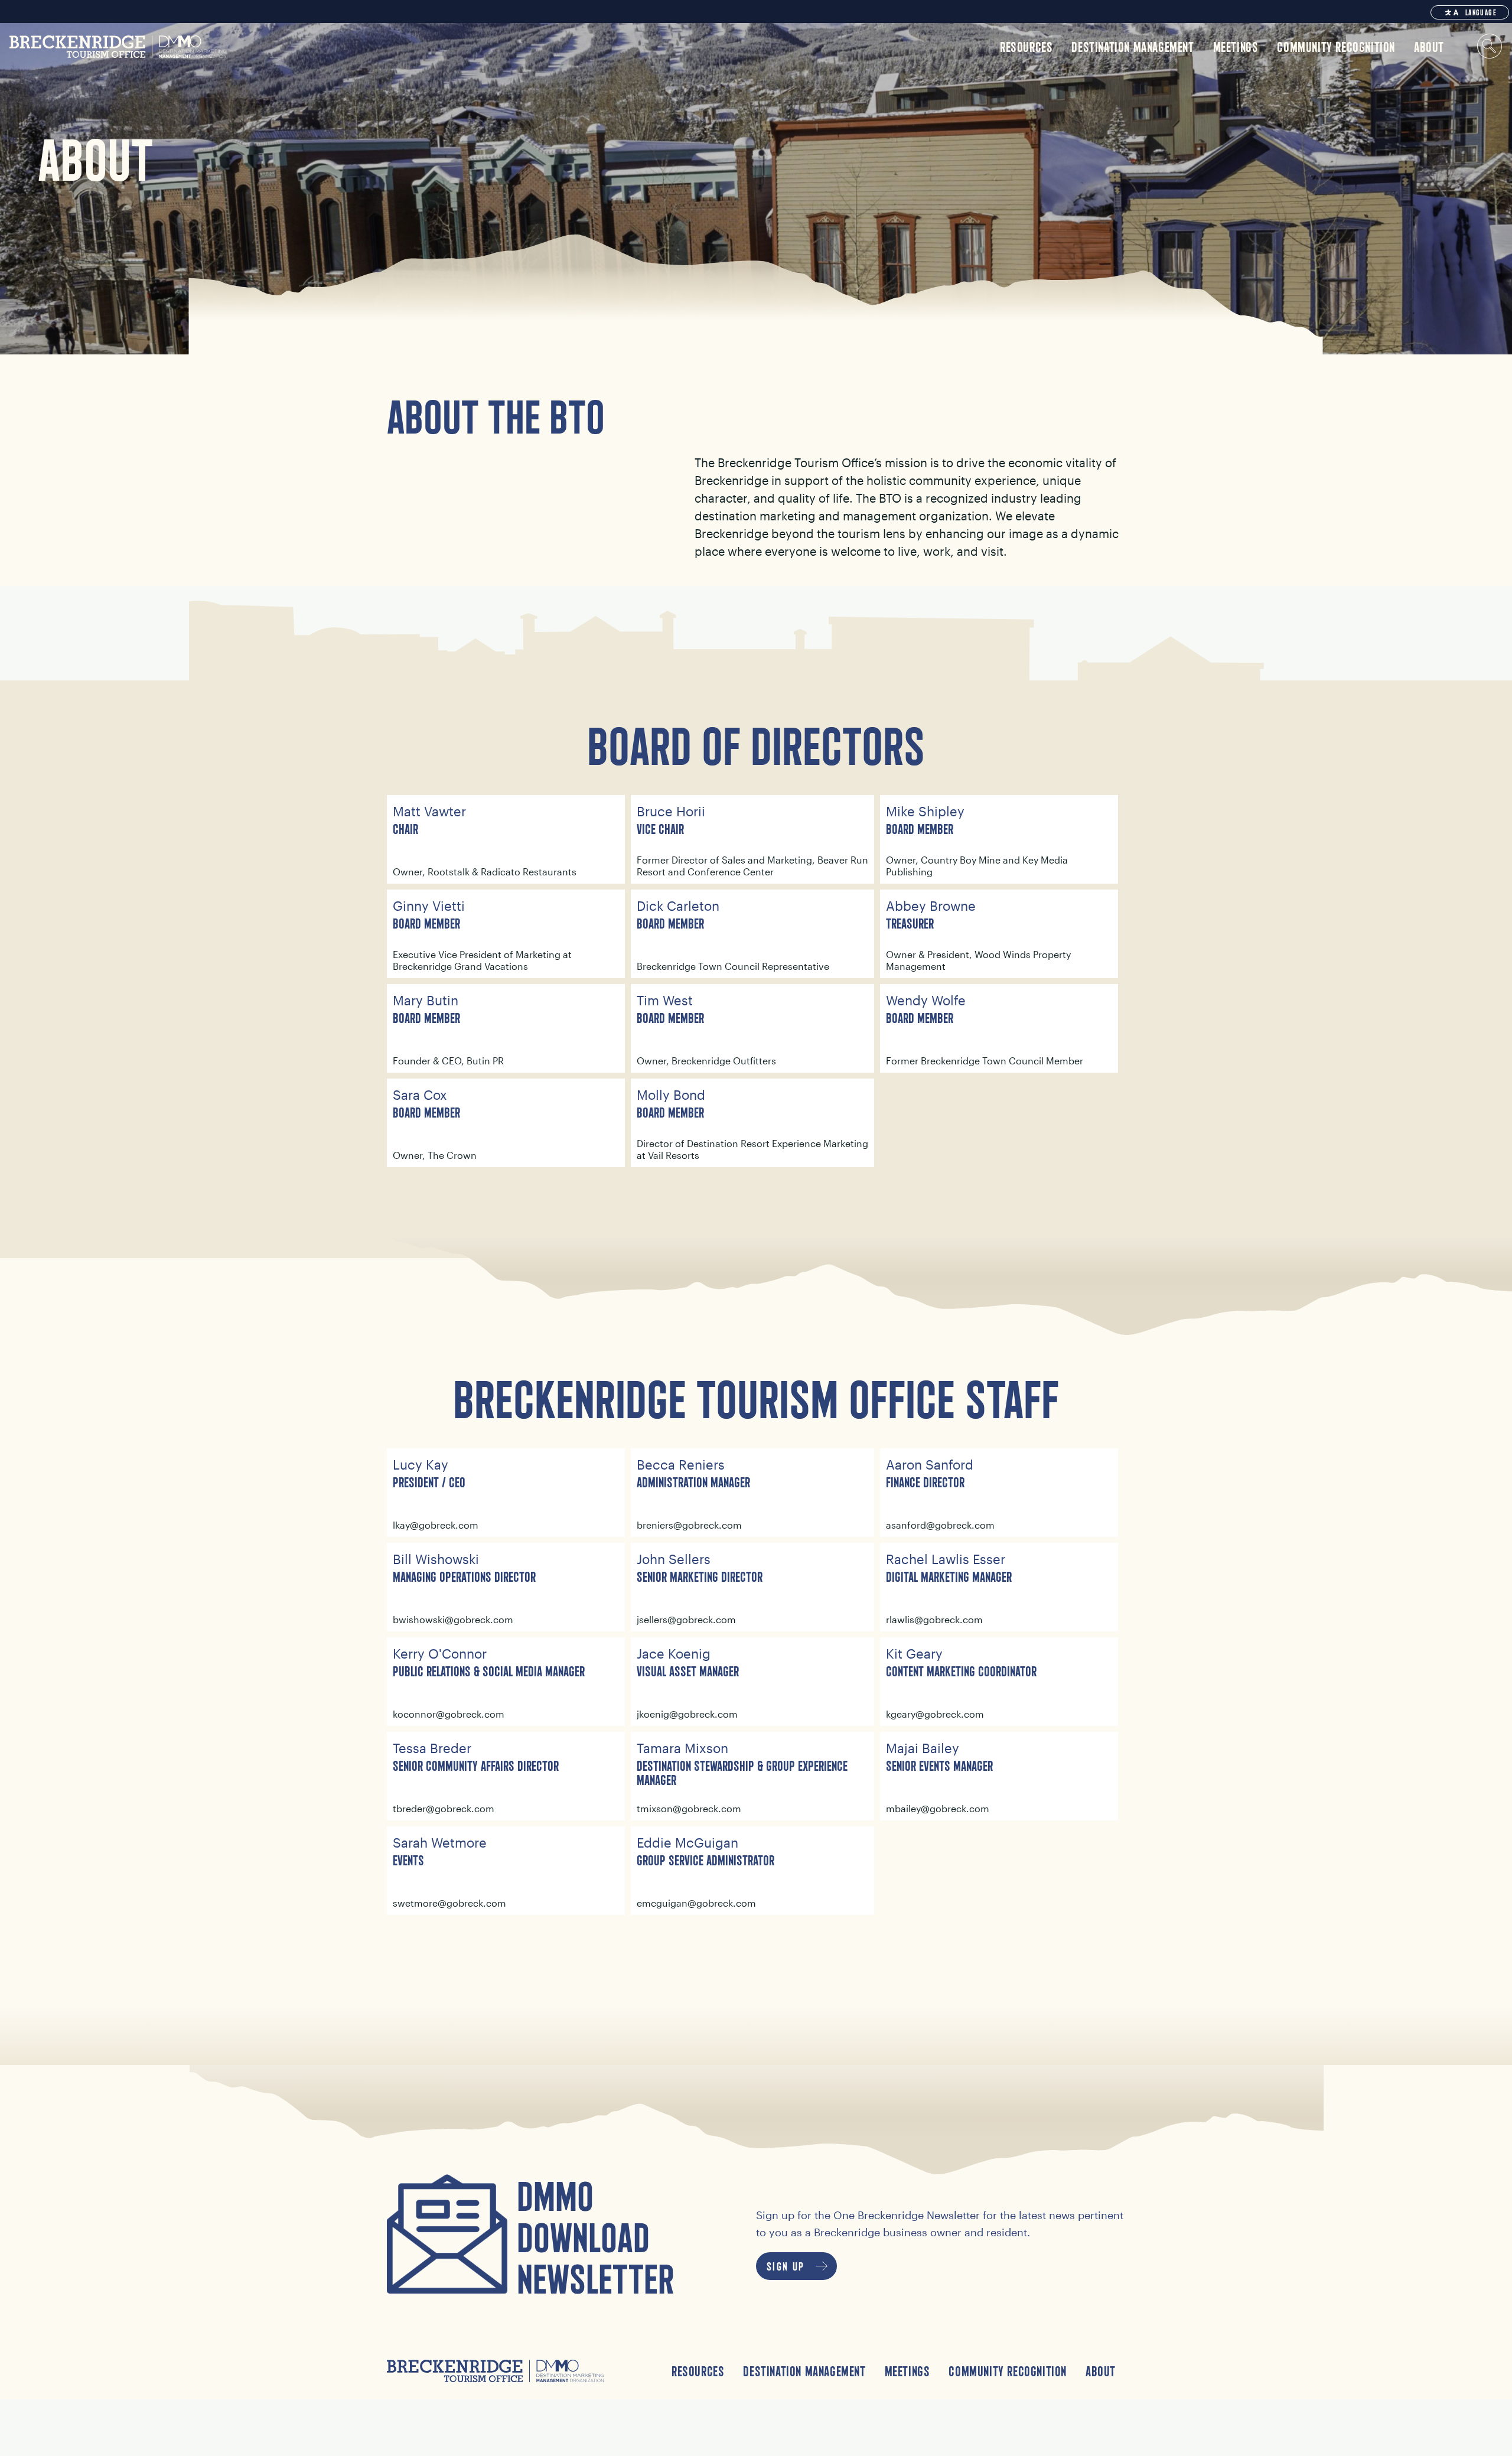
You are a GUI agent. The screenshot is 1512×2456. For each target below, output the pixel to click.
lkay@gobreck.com (436, 1525)
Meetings (907, 2371)
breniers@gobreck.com (689, 1525)
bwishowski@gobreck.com (453, 1619)
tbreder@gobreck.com (444, 1808)
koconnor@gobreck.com (449, 1714)
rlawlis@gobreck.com (934, 1619)
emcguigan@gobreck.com (696, 1903)
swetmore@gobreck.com (449, 1903)
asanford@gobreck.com (940, 1525)
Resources (698, 2371)
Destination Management (804, 2371)
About (1101, 2371)
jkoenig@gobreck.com (687, 1714)
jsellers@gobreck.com (686, 1619)
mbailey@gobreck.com (938, 1808)
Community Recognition (1008, 2371)
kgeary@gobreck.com (935, 1714)
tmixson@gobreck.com (689, 1808)
